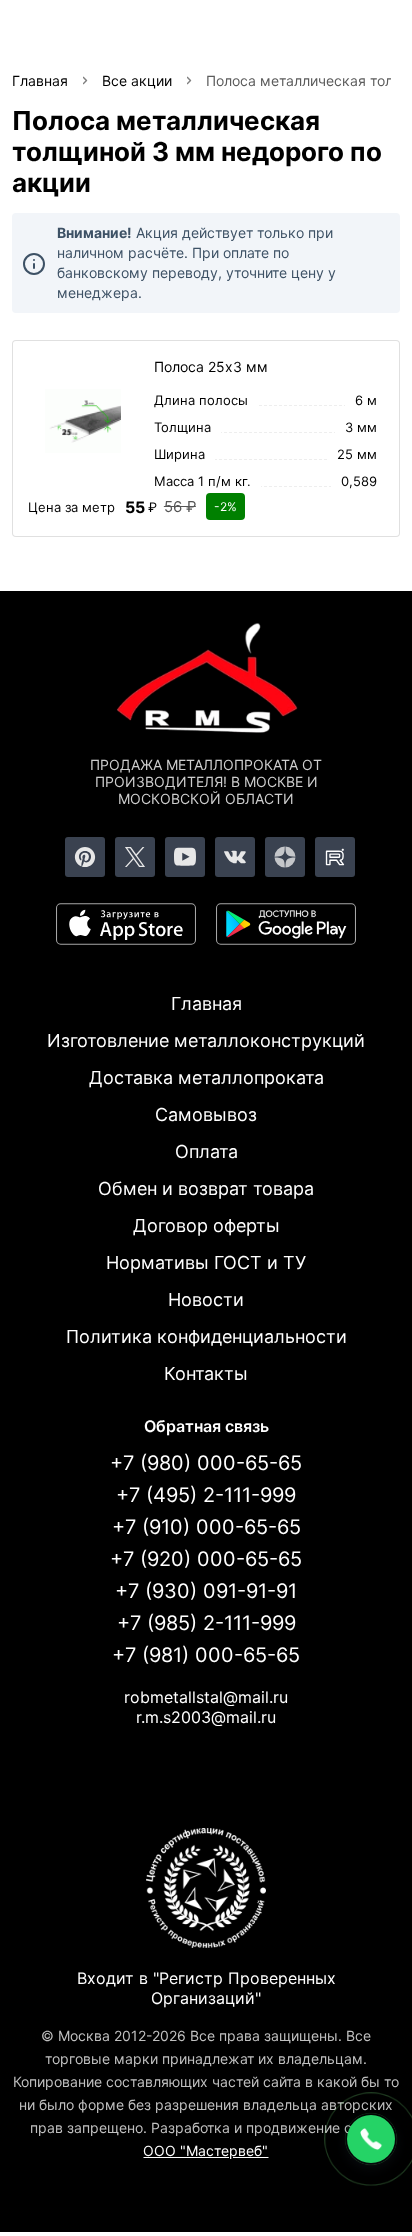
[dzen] (285, 857)
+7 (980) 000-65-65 (206, 1463)
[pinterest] (85, 857)
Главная (206, 1003)
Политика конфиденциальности (206, 1336)
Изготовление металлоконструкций (206, 1040)
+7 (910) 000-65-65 (206, 1527)
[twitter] (135, 857)
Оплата (206, 1151)
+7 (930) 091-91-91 (206, 1591)
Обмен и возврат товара (206, 1188)
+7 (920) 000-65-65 (206, 1559)
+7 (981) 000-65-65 (206, 1655)
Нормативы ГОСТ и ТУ (206, 1262)
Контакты (206, 1373)
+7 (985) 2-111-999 (206, 1623)
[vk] (235, 857)
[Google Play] (286, 924)
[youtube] (185, 857)
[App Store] (126, 924)
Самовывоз (206, 1114)
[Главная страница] (206, 682)
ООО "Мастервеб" (205, 2150)
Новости (206, 1299)
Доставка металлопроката (206, 1077)
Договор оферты (206, 1225)
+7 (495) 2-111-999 (206, 1495)
